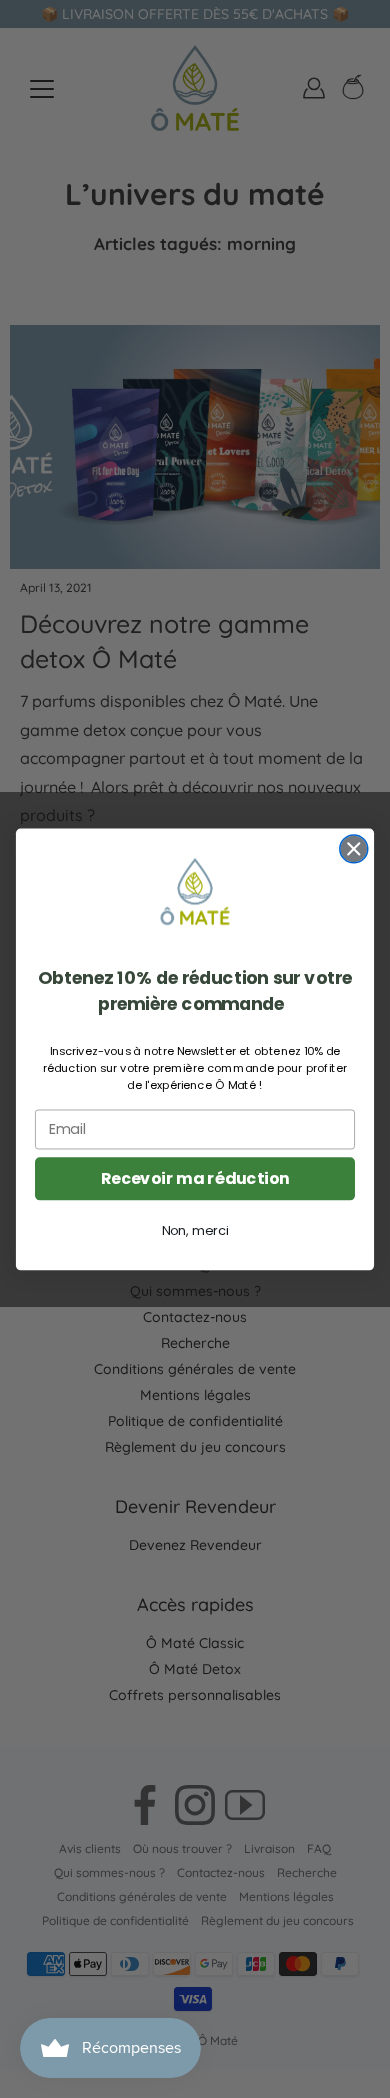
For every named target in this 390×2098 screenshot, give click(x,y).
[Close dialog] (354, 849)
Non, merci (195, 1230)
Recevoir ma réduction (195, 1178)
